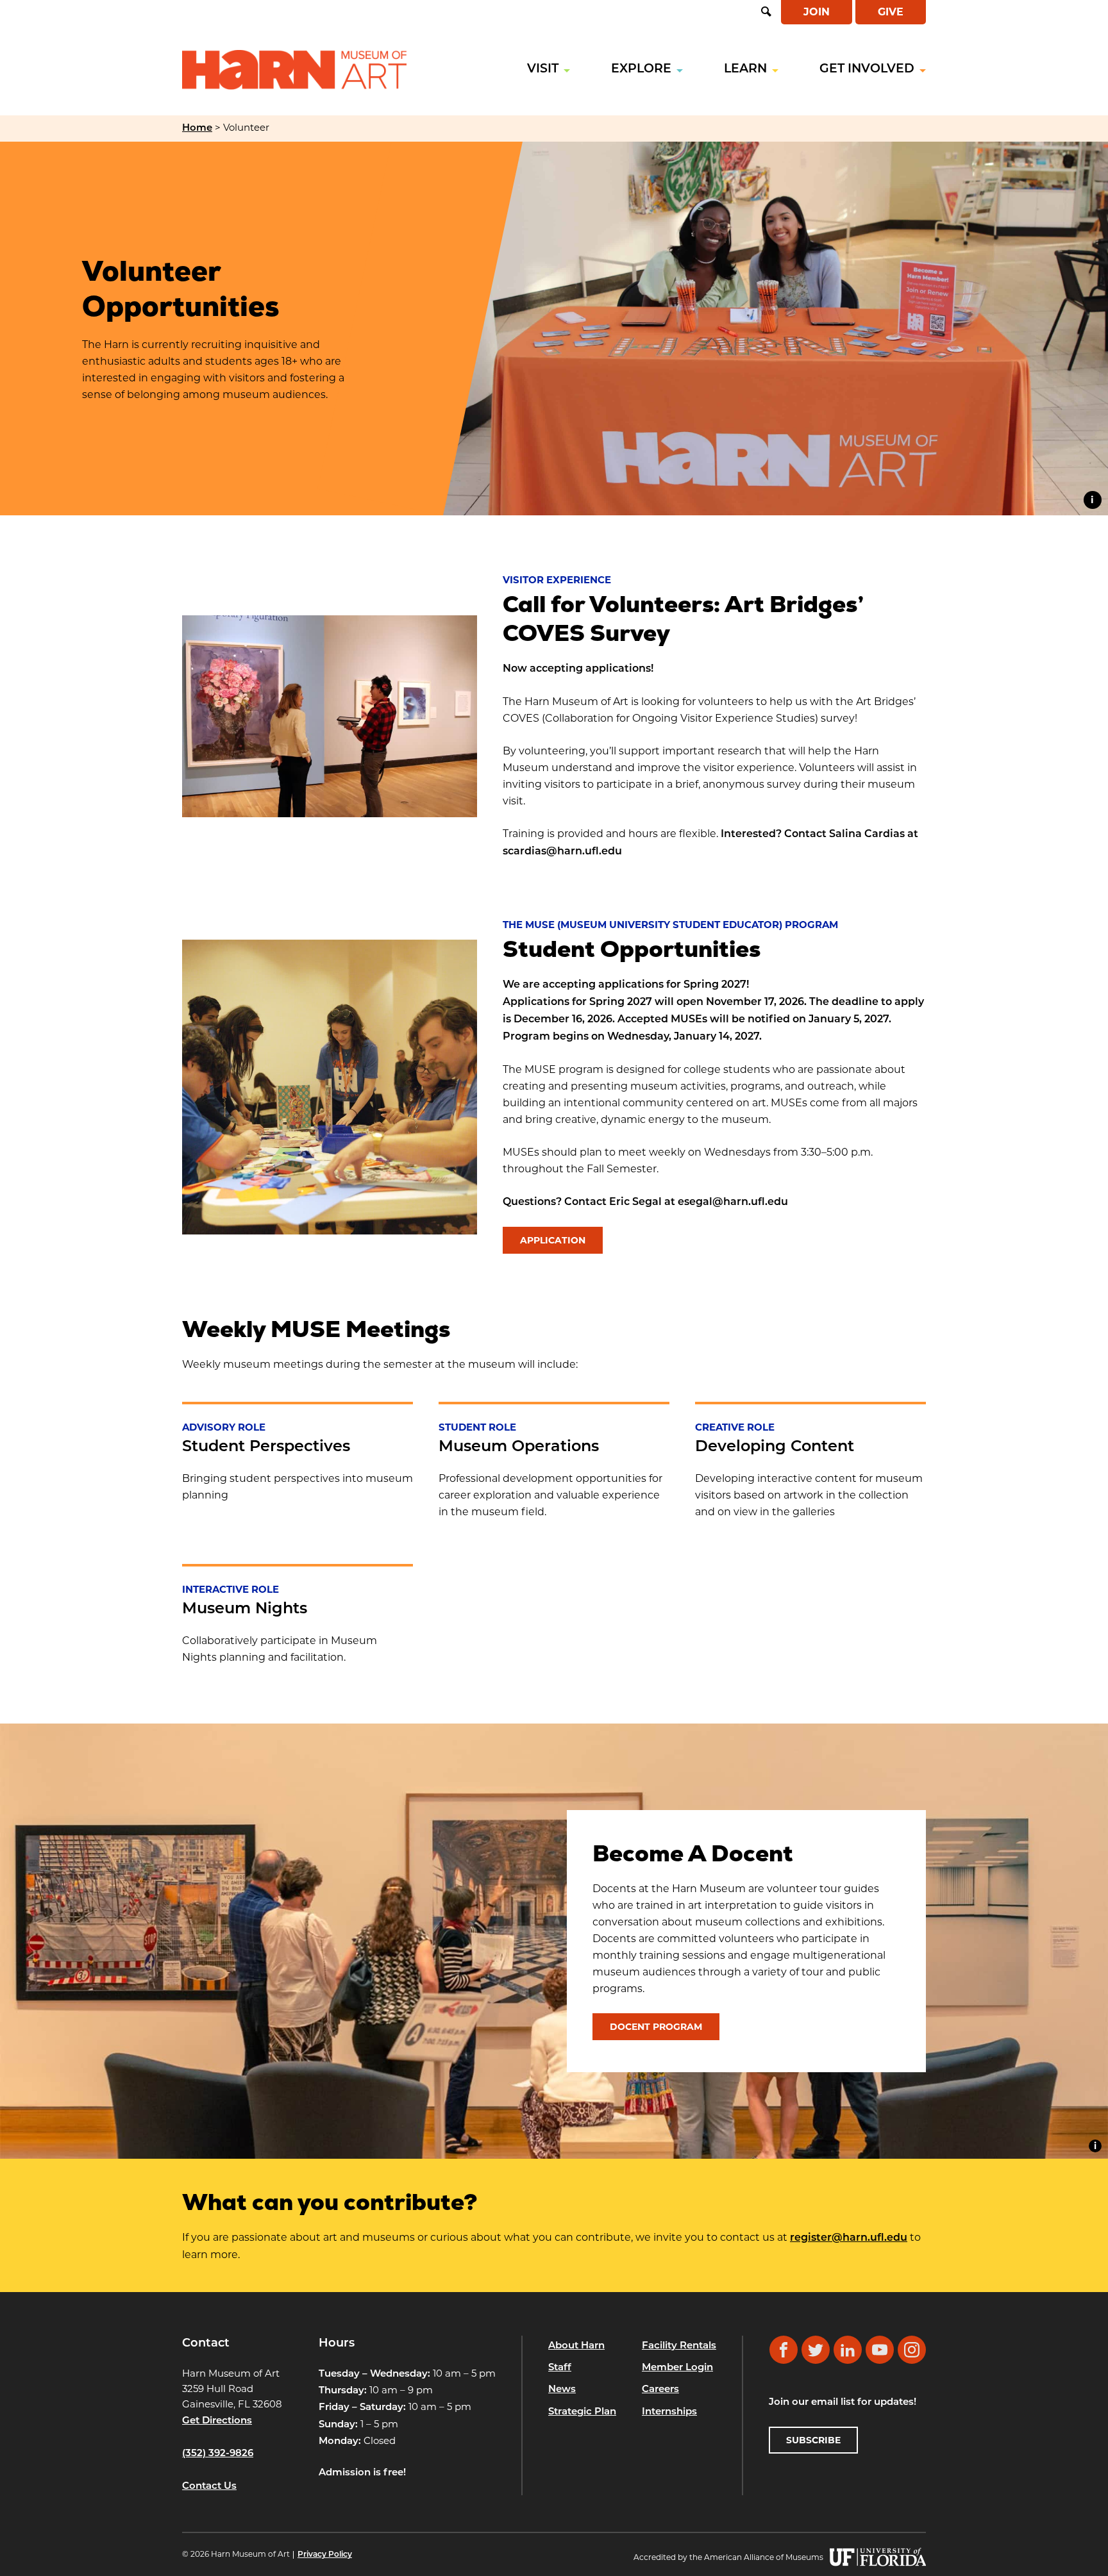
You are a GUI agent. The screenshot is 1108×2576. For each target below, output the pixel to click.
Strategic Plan (582, 2412)
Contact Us (209, 2487)
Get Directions (217, 2421)
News (562, 2390)
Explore (641, 70)
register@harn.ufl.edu (849, 2238)
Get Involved (867, 70)
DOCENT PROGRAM (656, 2027)
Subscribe (813, 2440)
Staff (560, 2368)
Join (817, 12)
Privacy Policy (325, 2555)
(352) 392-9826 (218, 2454)
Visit (543, 70)
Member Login (677, 2368)
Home (197, 129)
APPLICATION (553, 1240)
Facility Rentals (679, 2346)
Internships (669, 2412)
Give (891, 12)
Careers (660, 2390)
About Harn (576, 2346)
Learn (745, 70)
